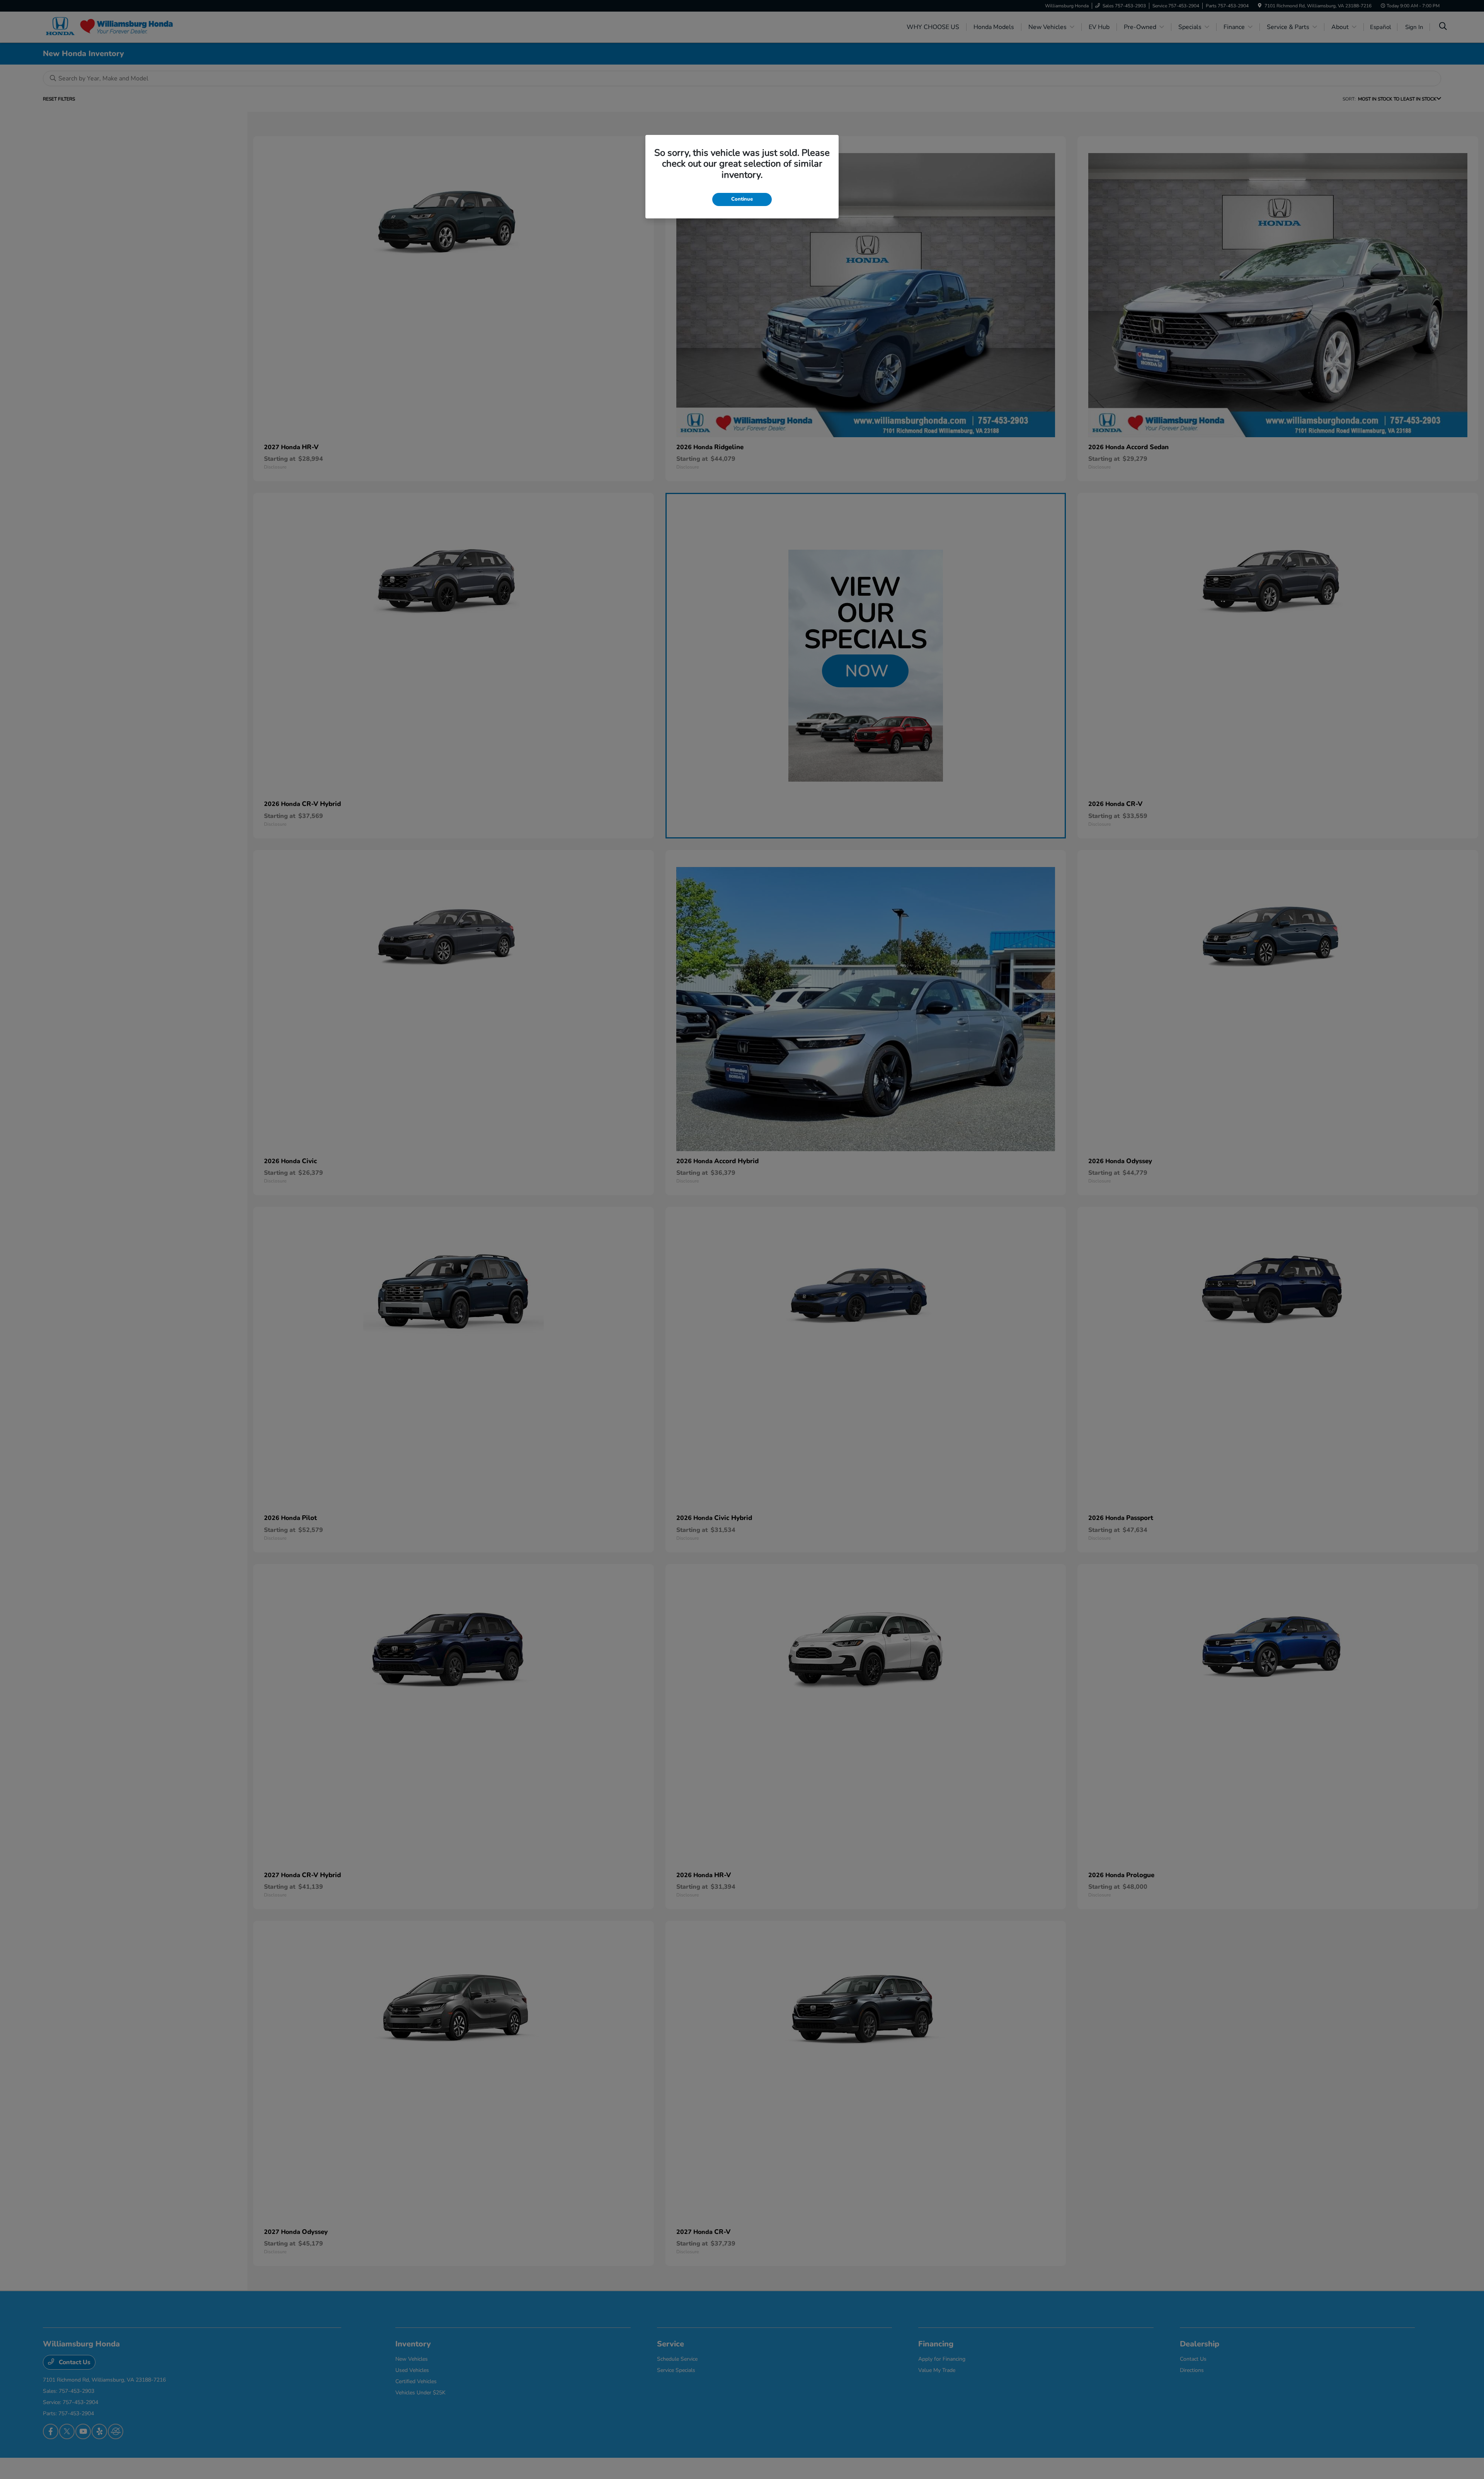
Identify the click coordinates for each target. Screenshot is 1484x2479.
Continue (742, 199)
